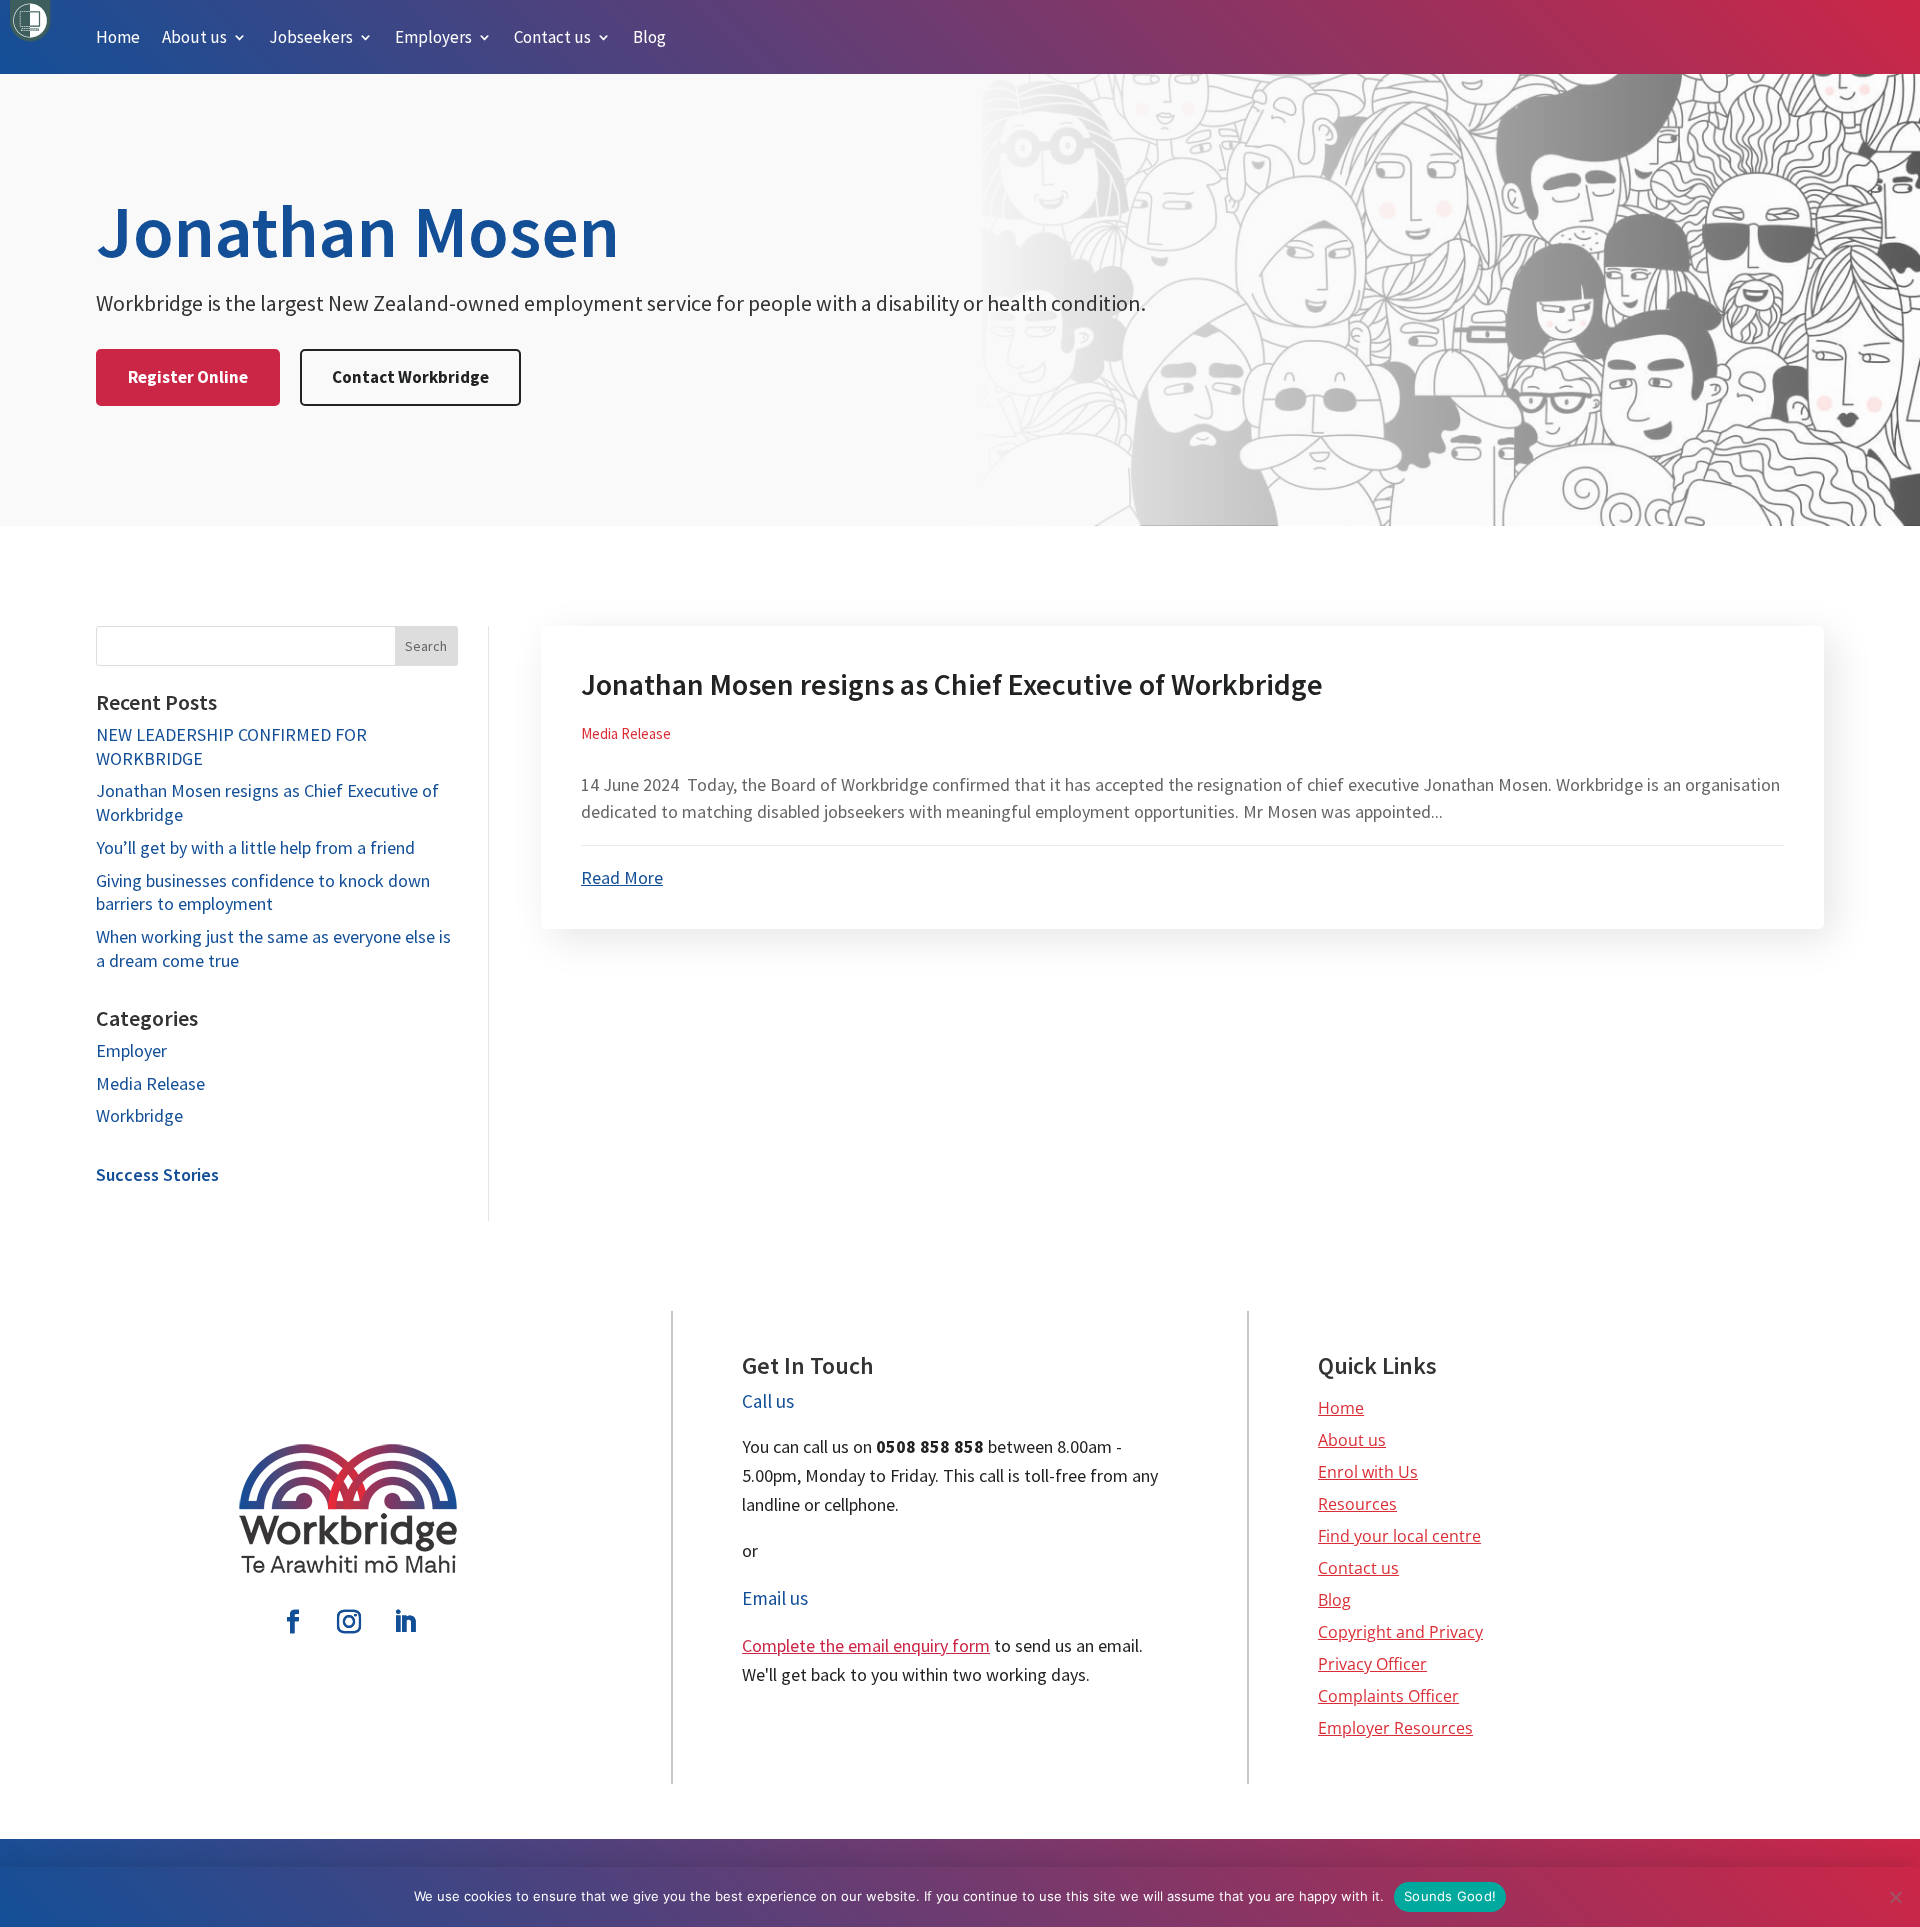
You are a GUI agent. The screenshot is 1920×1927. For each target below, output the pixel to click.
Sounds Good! (1450, 1896)
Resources (1357, 1504)
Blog (1334, 1600)
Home (1341, 1408)
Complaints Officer (1388, 1696)
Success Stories (157, 1174)
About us (1352, 1440)
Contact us (1358, 1568)
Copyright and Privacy (1400, 1632)
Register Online (188, 377)
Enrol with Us (1368, 1472)
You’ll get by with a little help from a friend (255, 847)
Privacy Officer (1372, 1664)
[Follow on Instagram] (349, 1622)
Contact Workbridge (410, 377)
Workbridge (139, 1115)
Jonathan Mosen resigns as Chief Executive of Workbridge (952, 684)
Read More (622, 877)
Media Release (150, 1083)
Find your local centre (1399, 1536)
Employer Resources (1395, 1728)
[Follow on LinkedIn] (405, 1622)
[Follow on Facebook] (293, 1622)
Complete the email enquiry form (866, 1645)
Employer (131, 1050)
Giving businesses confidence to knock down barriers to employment (263, 892)
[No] (1895, 1897)
